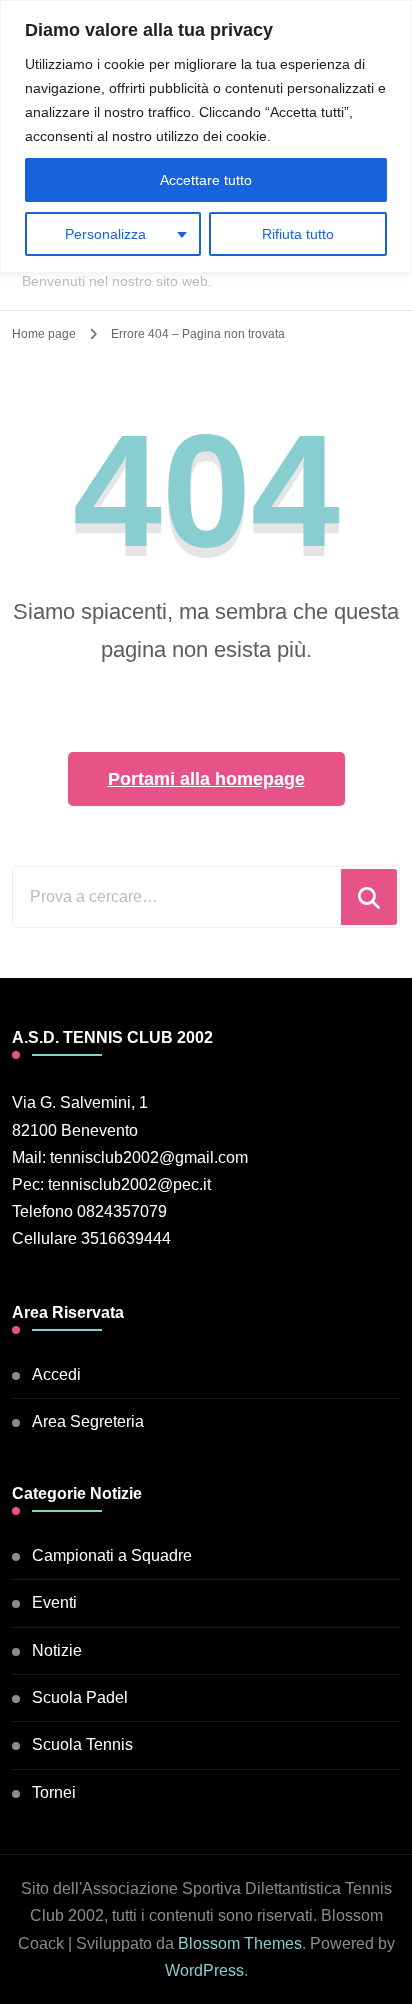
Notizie (57, 1650)
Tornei (54, 1792)
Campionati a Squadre (112, 1555)
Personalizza (105, 234)
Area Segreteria (88, 1421)
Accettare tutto (206, 180)
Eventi (54, 1602)
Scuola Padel (80, 1697)
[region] (206, 136)
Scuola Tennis (82, 1744)
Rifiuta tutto (298, 234)
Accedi (56, 1374)
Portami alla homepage (206, 779)
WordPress (204, 1970)
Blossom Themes (240, 1943)
